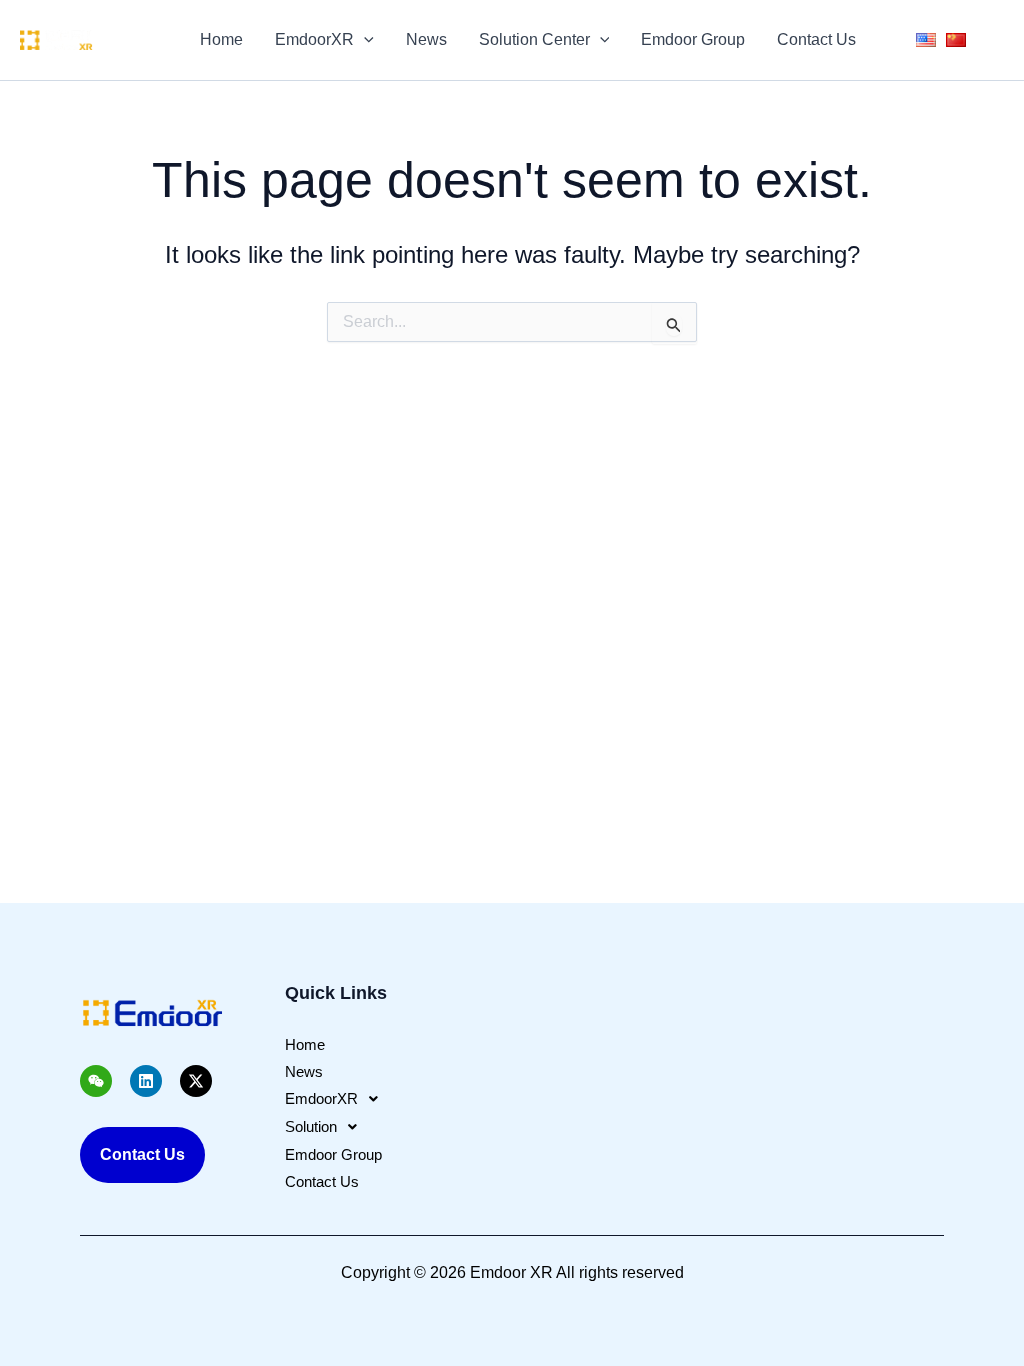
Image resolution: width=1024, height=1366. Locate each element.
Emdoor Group (693, 39)
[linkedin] (136, 50)
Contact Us (816, 39)
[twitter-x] (136, 29)
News (426, 39)
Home (221, 39)
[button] (364, 40)
